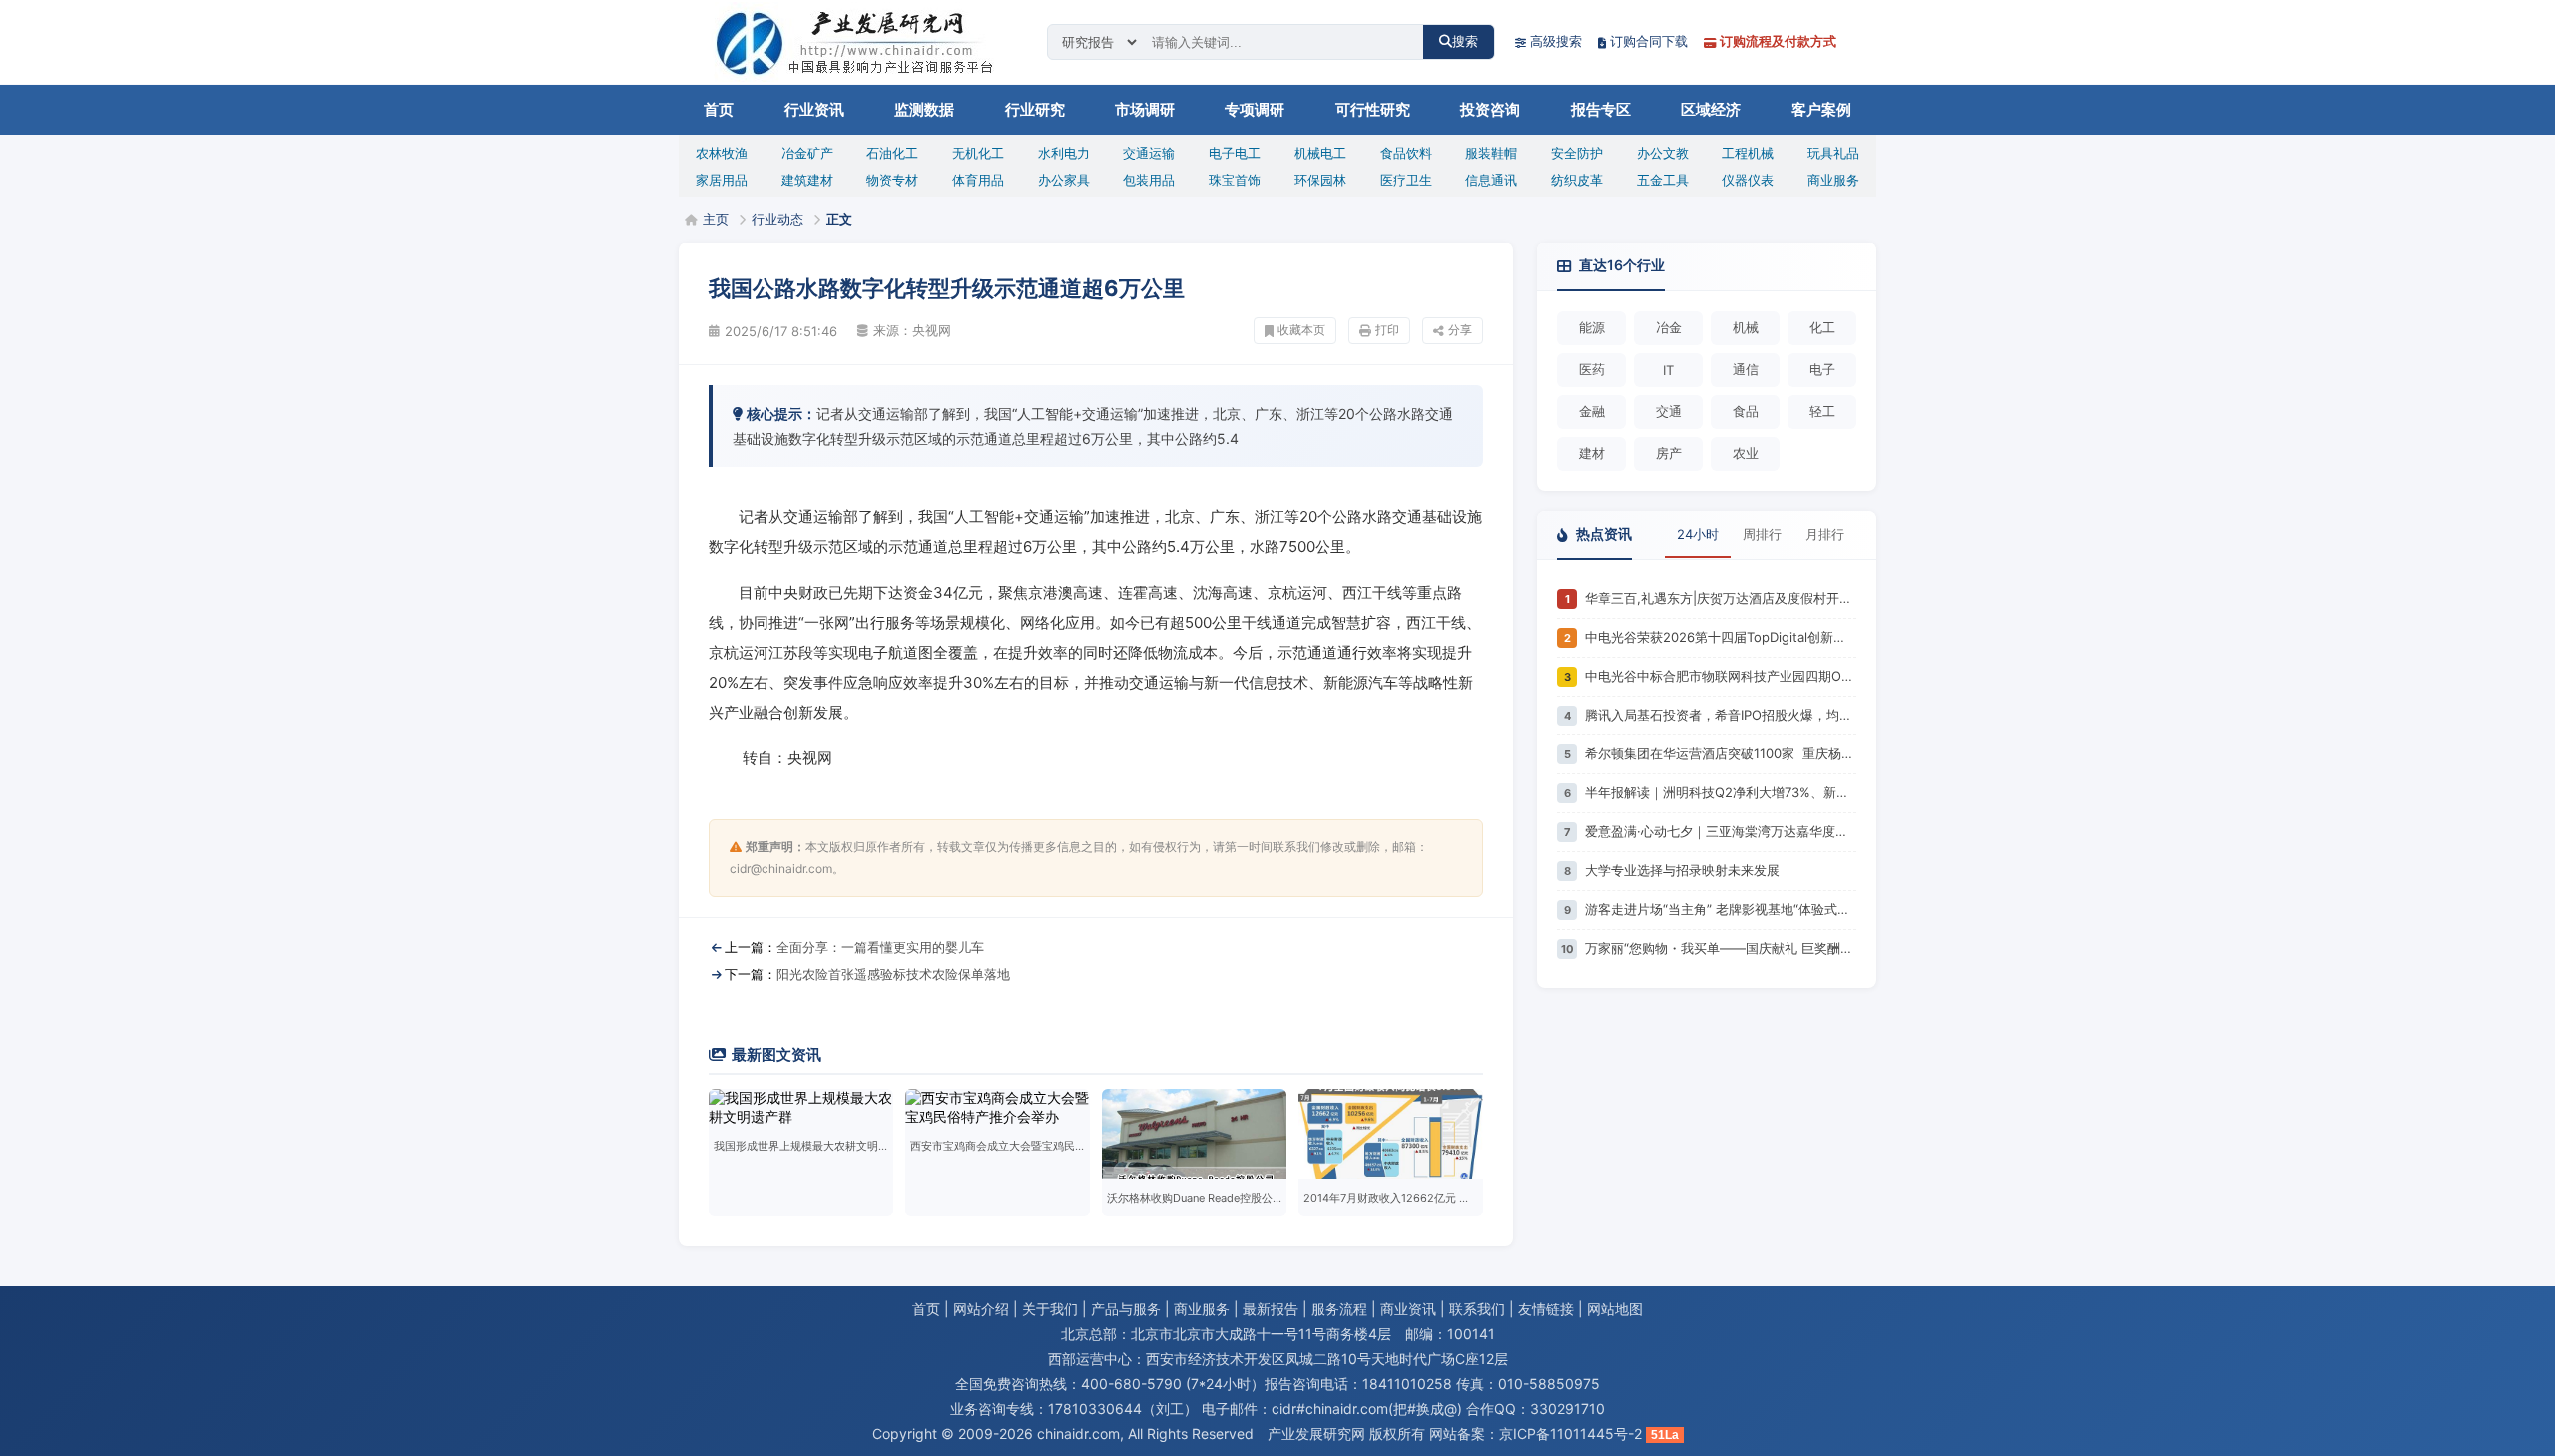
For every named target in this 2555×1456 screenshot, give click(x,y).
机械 (1746, 327)
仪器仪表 (1748, 180)
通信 (1746, 369)
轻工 (1822, 411)
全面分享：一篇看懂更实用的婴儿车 (880, 947)
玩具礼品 (1833, 153)
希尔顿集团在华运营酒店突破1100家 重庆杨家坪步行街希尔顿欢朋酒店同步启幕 (1721, 753)
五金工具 (1663, 180)
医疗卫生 (1406, 180)
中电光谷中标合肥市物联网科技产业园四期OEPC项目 (1721, 676)
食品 (1746, 411)
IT (1668, 370)
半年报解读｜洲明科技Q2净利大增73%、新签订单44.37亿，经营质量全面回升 (1721, 792)
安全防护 (1577, 153)
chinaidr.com (1078, 1434)
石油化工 (892, 153)
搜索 (1465, 41)
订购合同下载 (1649, 41)
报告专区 (1601, 110)
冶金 (1669, 327)
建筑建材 (807, 180)
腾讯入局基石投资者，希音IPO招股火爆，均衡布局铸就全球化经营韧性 (1721, 715)
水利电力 (1064, 153)
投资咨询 (1490, 110)
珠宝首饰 (1235, 180)
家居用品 (722, 180)
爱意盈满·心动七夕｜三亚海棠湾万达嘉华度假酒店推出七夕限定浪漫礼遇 (1721, 831)
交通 (1669, 411)
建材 (1592, 453)
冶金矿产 (807, 153)
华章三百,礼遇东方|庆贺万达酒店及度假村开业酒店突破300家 (1721, 598)
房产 (1669, 453)
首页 (719, 110)
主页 (716, 219)
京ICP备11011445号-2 (1570, 1434)
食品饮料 (1406, 153)
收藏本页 (1301, 330)
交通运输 (1149, 153)
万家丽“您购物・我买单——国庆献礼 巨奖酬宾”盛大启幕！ (1721, 948)
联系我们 (1477, 1309)
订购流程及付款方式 (1778, 41)
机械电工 (1320, 153)
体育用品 (978, 180)
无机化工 (978, 153)
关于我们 (1050, 1309)
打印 (1387, 330)
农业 (1746, 453)
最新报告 (1271, 1309)
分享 (1460, 330)
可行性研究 (1373, 110)
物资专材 (892, 180)
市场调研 (1145, 110)
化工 (1822, 327)
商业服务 (1833, 180)
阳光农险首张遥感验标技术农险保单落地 (893, 974)
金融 (1592, 411)
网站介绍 (981, 1309)
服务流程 (1339, 1309)
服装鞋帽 (1491, 153)
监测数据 (924, 110)
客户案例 (1821, 110)
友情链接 (1546, 1309)
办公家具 (1064, 180)
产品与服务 (1126, 1309)
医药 (1592, 369)
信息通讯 (1491, 180)
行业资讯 (814, 110)
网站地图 (1615, 1309)
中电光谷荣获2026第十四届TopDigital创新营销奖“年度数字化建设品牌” (1721, 637)
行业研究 (1035, 110)
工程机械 (1748, 153)
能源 (1592, 327)
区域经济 (1711, 110)
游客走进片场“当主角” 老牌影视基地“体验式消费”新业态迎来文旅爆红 (1721, 909)
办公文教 (1663, 153)
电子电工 (1235, 153)
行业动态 (777, 219)
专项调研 (1255, 110)
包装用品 (1149, 180)
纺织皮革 (1577, 180)
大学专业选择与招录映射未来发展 (1682, 870)
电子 (1822, 369)
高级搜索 (1556, 41)
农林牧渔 (722, 153)
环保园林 (1320, 180)
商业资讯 (1408, 1309)
